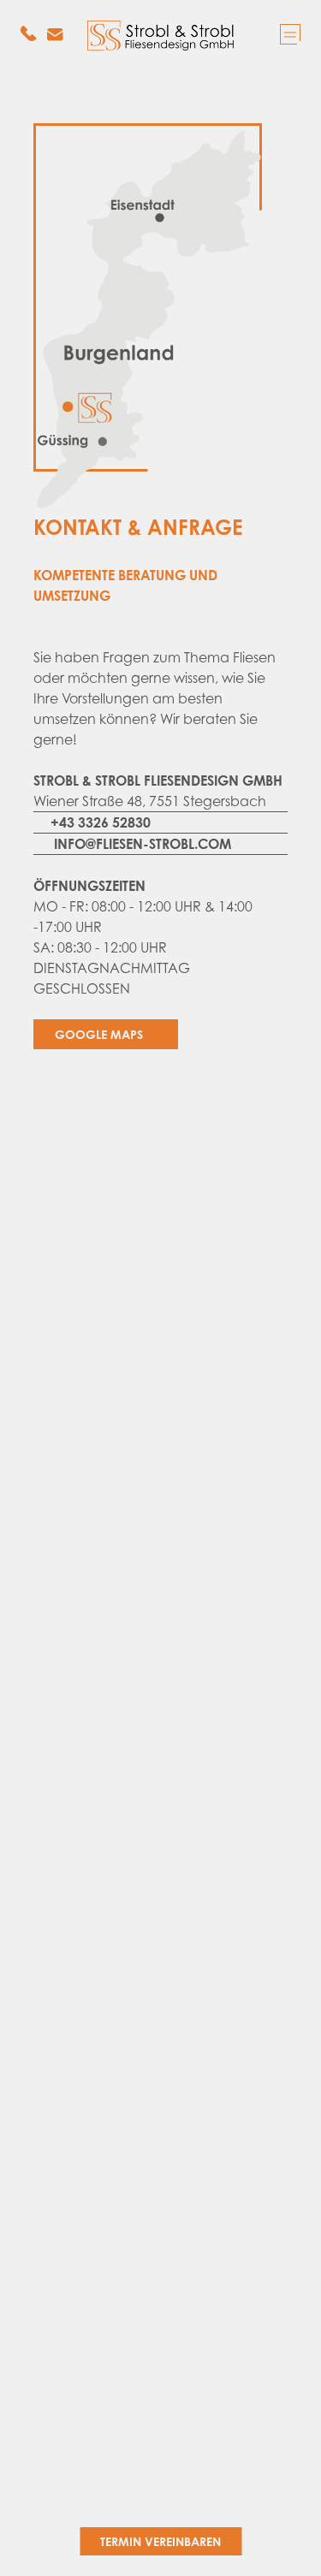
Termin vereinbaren (160, 2541)
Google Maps (101, 1034)
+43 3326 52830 (101, 822)
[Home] (161, 36)
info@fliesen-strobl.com (143, 844)
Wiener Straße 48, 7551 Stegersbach (150, 801)
